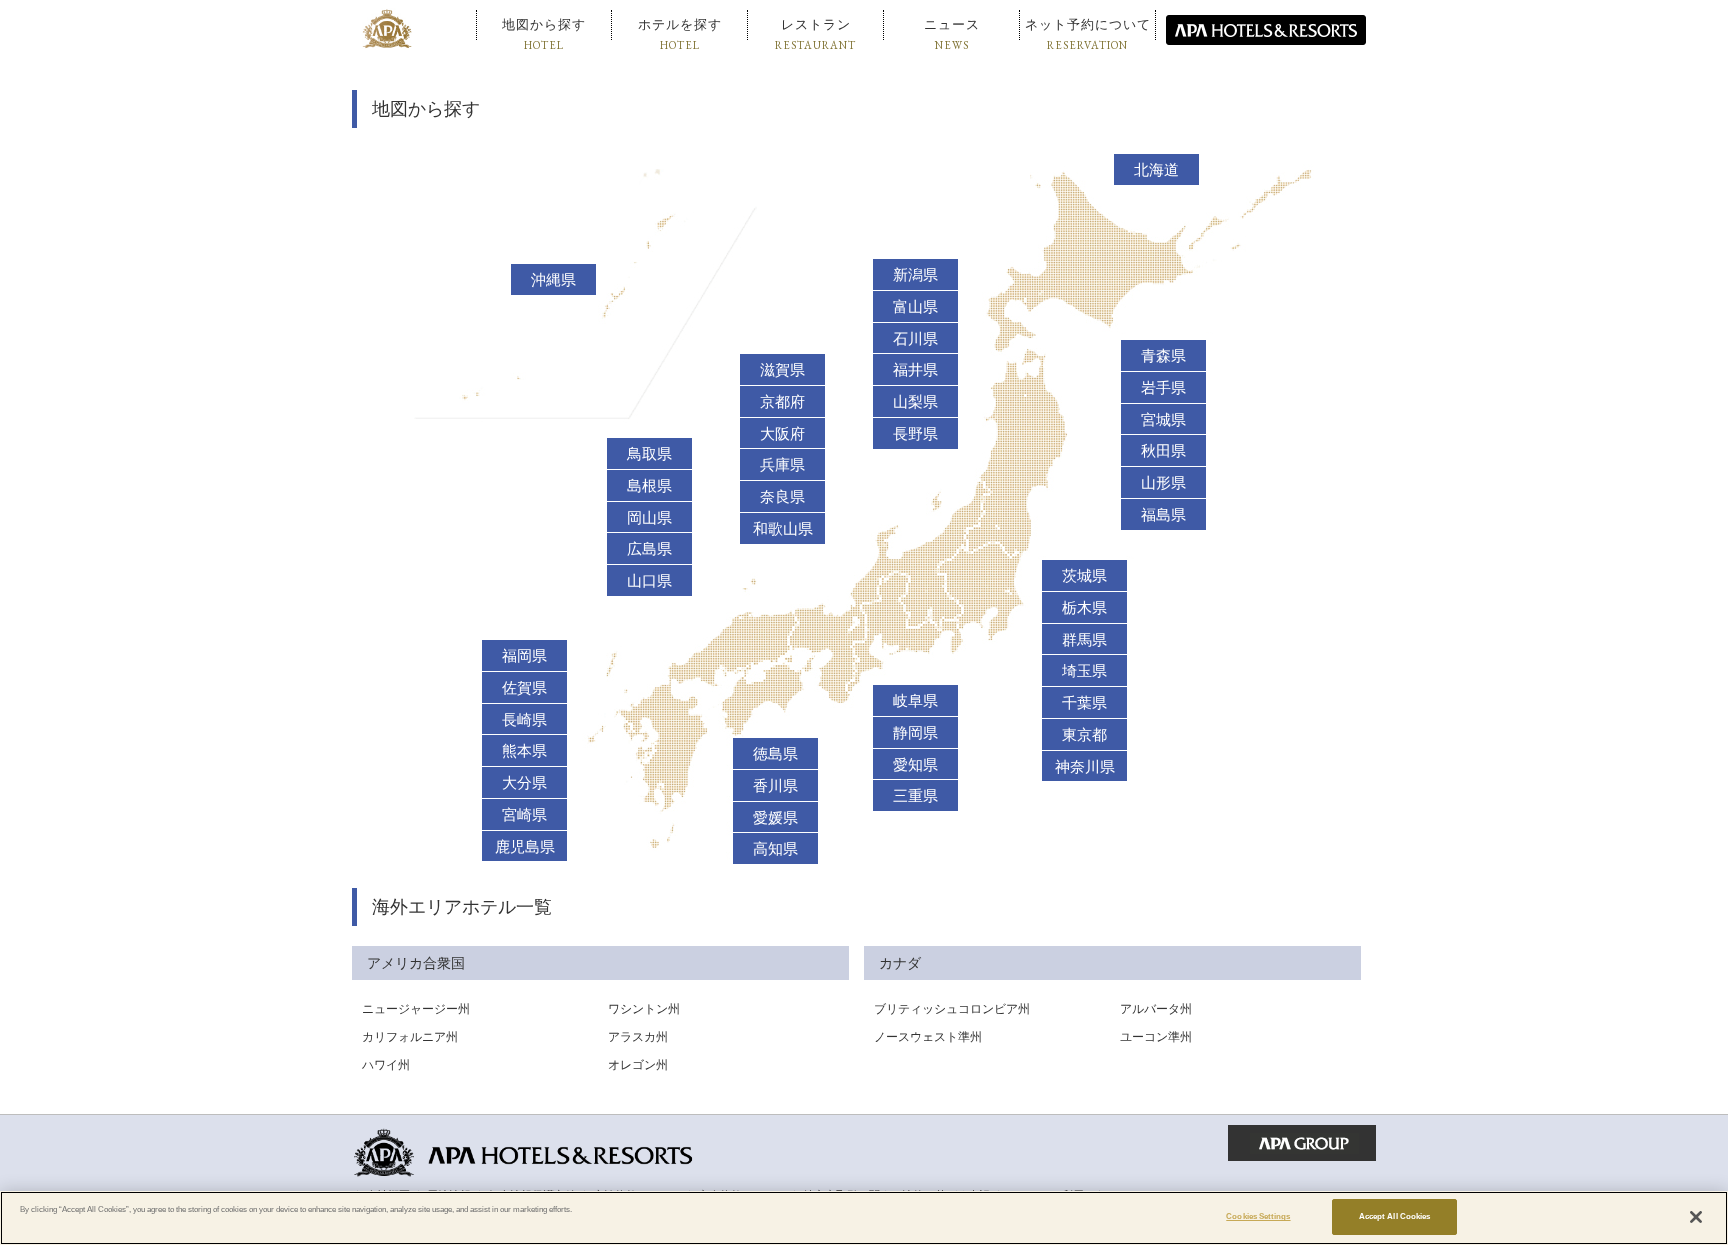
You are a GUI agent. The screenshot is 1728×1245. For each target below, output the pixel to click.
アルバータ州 (1156, 1009)
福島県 (1163, 515)
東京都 (1084, 735)
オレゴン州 (638, 1065)
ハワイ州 (386, 1065)
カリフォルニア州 (410, 1037)
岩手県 (1163, 388)
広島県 (649, 549)
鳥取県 (649, 454)
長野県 (915, 434)
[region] (864, 1218)
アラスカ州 (638, 1037)
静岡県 (915, 733)
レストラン (815, 34)
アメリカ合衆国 (416, 963)
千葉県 (1084, 703)
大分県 (524, 783)
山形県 (1163, 483)
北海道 (1156, 170)
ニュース (952, 34)
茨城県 (1084, 576)
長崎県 (524, 720)
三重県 (915, 796)
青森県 (1163, 356)
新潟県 (915, 275)
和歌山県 (783, 529)
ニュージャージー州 (416, 1009)
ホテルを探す (680, 34)
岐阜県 (915, 701)
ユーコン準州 (1156, 1037)
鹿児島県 (525, 847)
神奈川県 (1085, 767)
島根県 (649, 486)
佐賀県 (524, 688)
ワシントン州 (644, 1009)
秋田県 (1163, 451)
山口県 (649, 581)
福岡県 (524, 656)
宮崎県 (524, 815)
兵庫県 (782, 465)
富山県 (915, 307)
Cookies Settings (1258, 1216)
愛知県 (915, 765)
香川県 (775, 786)
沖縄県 (553, 280)
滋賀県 (782, 370)
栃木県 (1084, 608)
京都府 (782, 402)
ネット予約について (1088, 34)
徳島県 (775, 754)
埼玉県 (1084, 671)
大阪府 (782, 434)
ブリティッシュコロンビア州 (952, 1009)
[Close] (1696, 1217)
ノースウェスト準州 (928, 1037)
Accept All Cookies (1394, 1216)
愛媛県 (775, 818)
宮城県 (1163, 420)
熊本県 (524, 751)
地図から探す (544, 34)
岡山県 (649, 518)
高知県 (775, 849)
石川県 (915, 339)
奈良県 (782, 497)
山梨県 (915, 402)
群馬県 (1084, 640)
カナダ (900, 963)
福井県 (915, 370)
